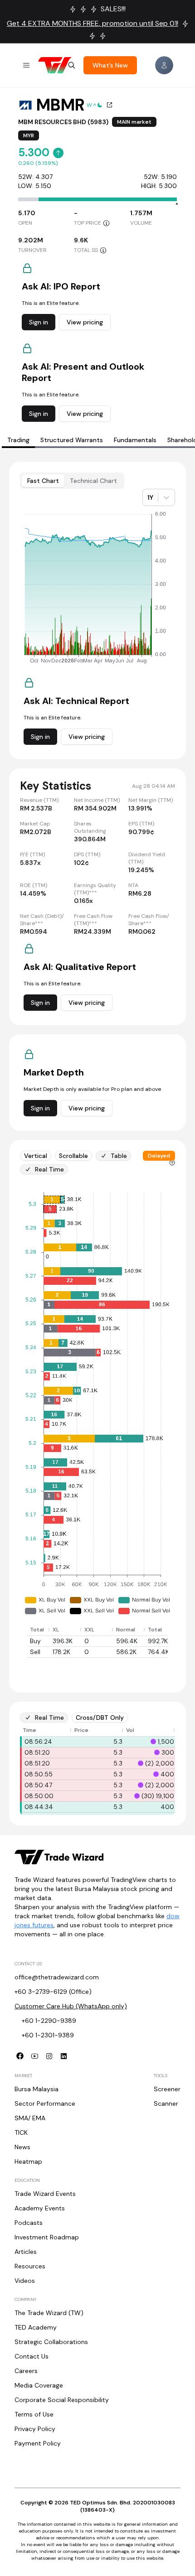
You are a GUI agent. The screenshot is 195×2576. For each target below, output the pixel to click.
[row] (102, 1630)
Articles (26, 2252)
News (22, 2147)
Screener (167, 2089)
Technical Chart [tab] (93, 481)
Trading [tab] (18, 440)
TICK (21, 2132)
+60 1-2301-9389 (48, 2035)
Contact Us (32, 2356)
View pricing (85, 322)
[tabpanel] (97, 1144)
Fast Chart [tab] (43, 481)
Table (119, 1156)
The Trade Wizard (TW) (49, 2313)
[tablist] (72, 481)
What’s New (110, 65)
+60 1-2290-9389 (49, 2021)
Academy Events (40, 2208)
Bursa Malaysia (37, 2089)
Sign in (39, 322)
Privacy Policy (35, 2429)
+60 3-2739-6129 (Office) (53, 1992)
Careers (26, 2371)
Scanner (166, 2103)
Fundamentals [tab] (135, 440)
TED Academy (36, 2327)
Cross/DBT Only (100, 1717)
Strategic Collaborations (51, 2342)
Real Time (49, 1169)
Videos (25, 2281)
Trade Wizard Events (45, 2194)
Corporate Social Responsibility (62, 2400)
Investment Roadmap (47, 2237)
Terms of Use (34, 2414)
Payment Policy (38, 2443)
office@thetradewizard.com (57, 1977)
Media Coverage (39, 2385)
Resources (30, 2266)
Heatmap (28, 2161)
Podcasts (29, 2223)
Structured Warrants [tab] (72, 440)
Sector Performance (45, 2103)
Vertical (36, 1156)
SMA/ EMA (30, 2118)
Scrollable (73, 1156)
